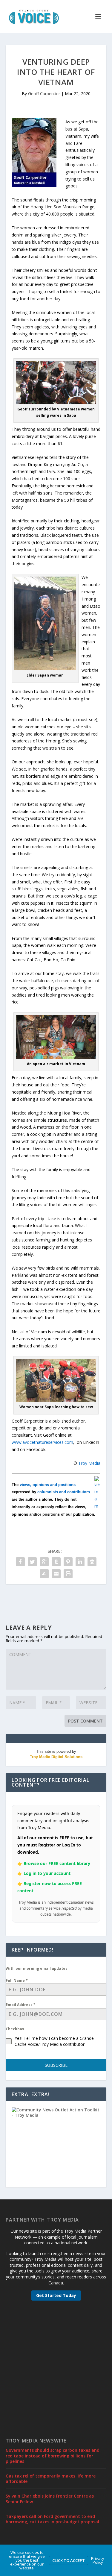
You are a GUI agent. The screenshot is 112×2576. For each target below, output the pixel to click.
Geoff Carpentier (44, 94)
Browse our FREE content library (57, 1863)
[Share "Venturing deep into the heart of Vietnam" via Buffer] (92, 1562)
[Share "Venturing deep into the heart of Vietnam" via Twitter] (32, 1562)
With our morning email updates (37, 1968)
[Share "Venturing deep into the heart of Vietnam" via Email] (56, 1574)
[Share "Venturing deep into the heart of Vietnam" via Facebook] (20, 1562)
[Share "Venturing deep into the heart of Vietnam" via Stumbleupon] (44, 1574)
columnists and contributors (64, 1492)
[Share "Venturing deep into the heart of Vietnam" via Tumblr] (56, 1562)
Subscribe (56, 2065)
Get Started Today (56, 2295)
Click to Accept (69, 2560)
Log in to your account (47, 1873)
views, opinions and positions (48, 1485)
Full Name (17, 1980)
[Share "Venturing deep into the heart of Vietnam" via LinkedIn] (80, 1562)
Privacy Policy (98, 2560)
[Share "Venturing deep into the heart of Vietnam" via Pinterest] (68, 1562)
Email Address (21, 2005)
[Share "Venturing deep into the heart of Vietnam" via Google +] (44, 1562)
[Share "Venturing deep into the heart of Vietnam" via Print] (68, 1574)
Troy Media (89, 1463)
